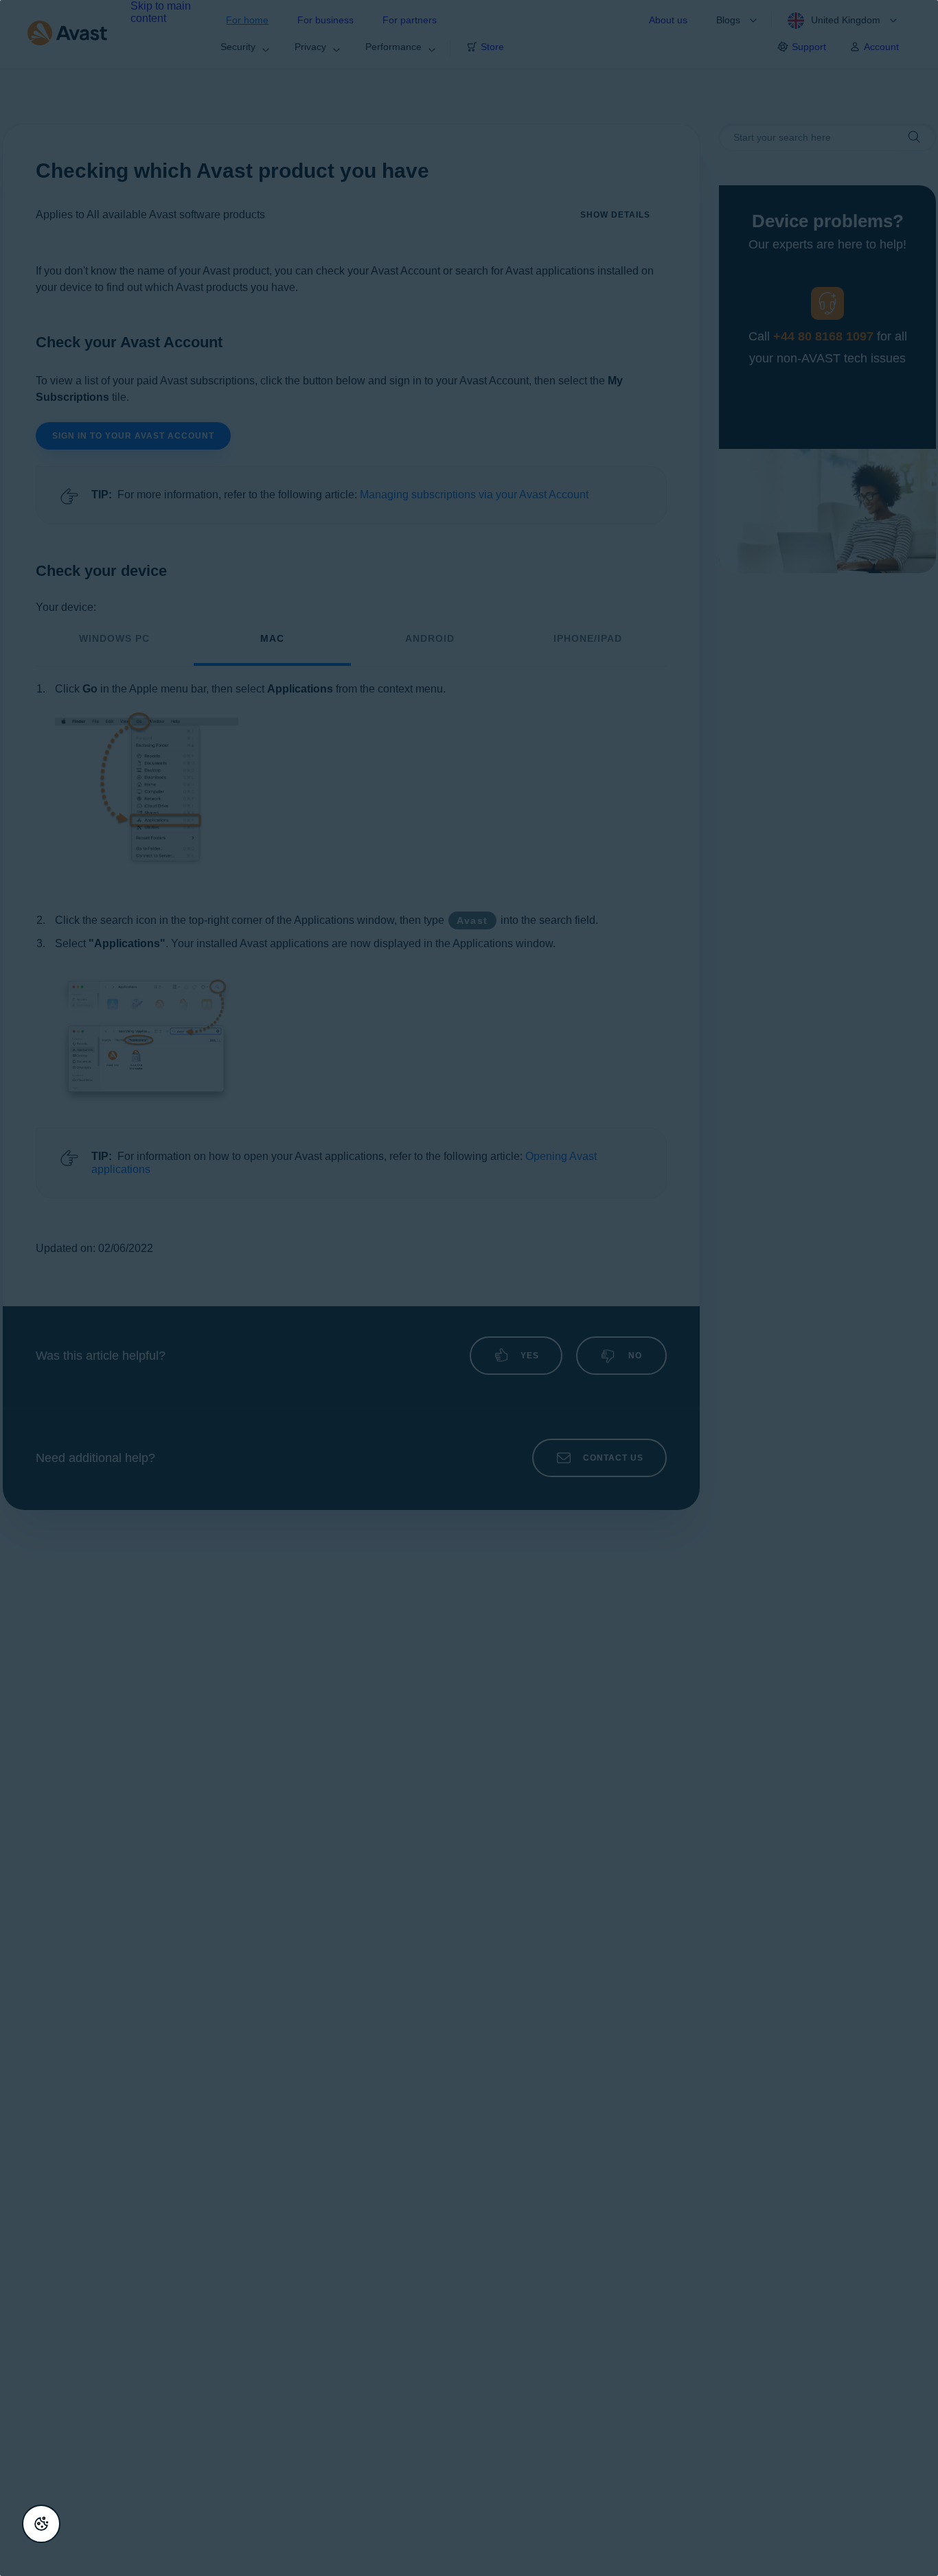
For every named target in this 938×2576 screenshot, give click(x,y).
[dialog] (469, 1288)
